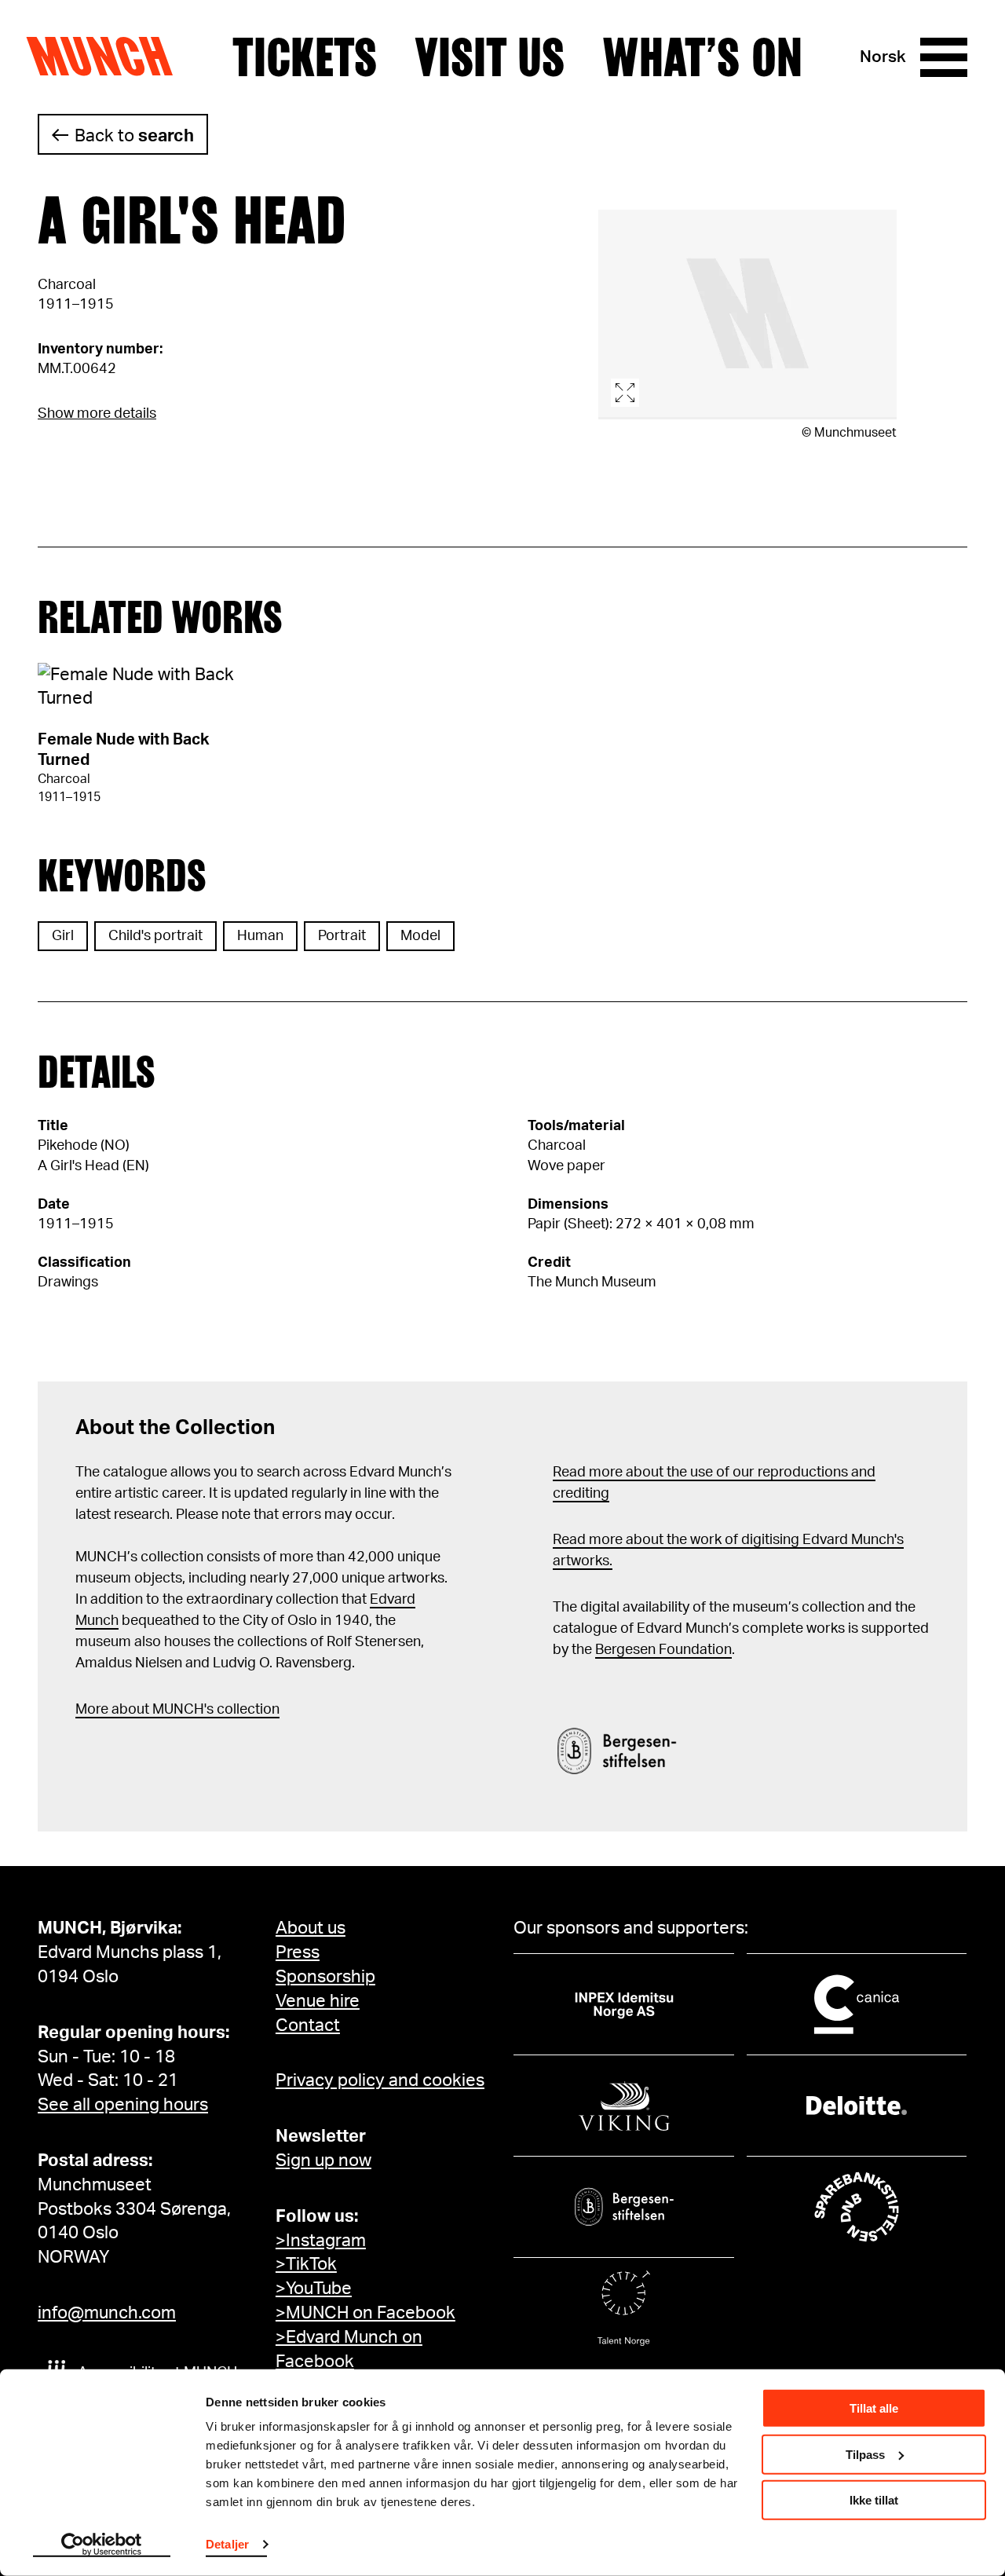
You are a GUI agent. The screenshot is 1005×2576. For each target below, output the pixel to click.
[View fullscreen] (747, 315)
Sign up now (323, 2161)
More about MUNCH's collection (177, 1710)
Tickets (305, 57)
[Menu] (944, 57)
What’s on (702, 57)
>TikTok (306, 2264)
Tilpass (865, 2454)
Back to (134, 136)
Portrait (342, 936)
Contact (308, 2025)
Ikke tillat (874, 2500)
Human (260, 936)
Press (298, 1952)
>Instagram (321, 2241)
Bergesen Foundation (663, 1650)
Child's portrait (155, 936)
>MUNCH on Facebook (365, 2313)
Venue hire (318, 2001)
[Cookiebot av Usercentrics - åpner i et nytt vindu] (102, 2545)
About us (311, 1928)
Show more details (97, 414)
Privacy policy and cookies (380, 2080)
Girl (63, 936)
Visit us (490, 57)
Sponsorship (325, 1977)
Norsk (883, 57)
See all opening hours (123, 2105)
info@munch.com (107, 2313)
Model (420, 936)
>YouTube (314, 2289)
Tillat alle (874, 2408)
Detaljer (227, 2544)
